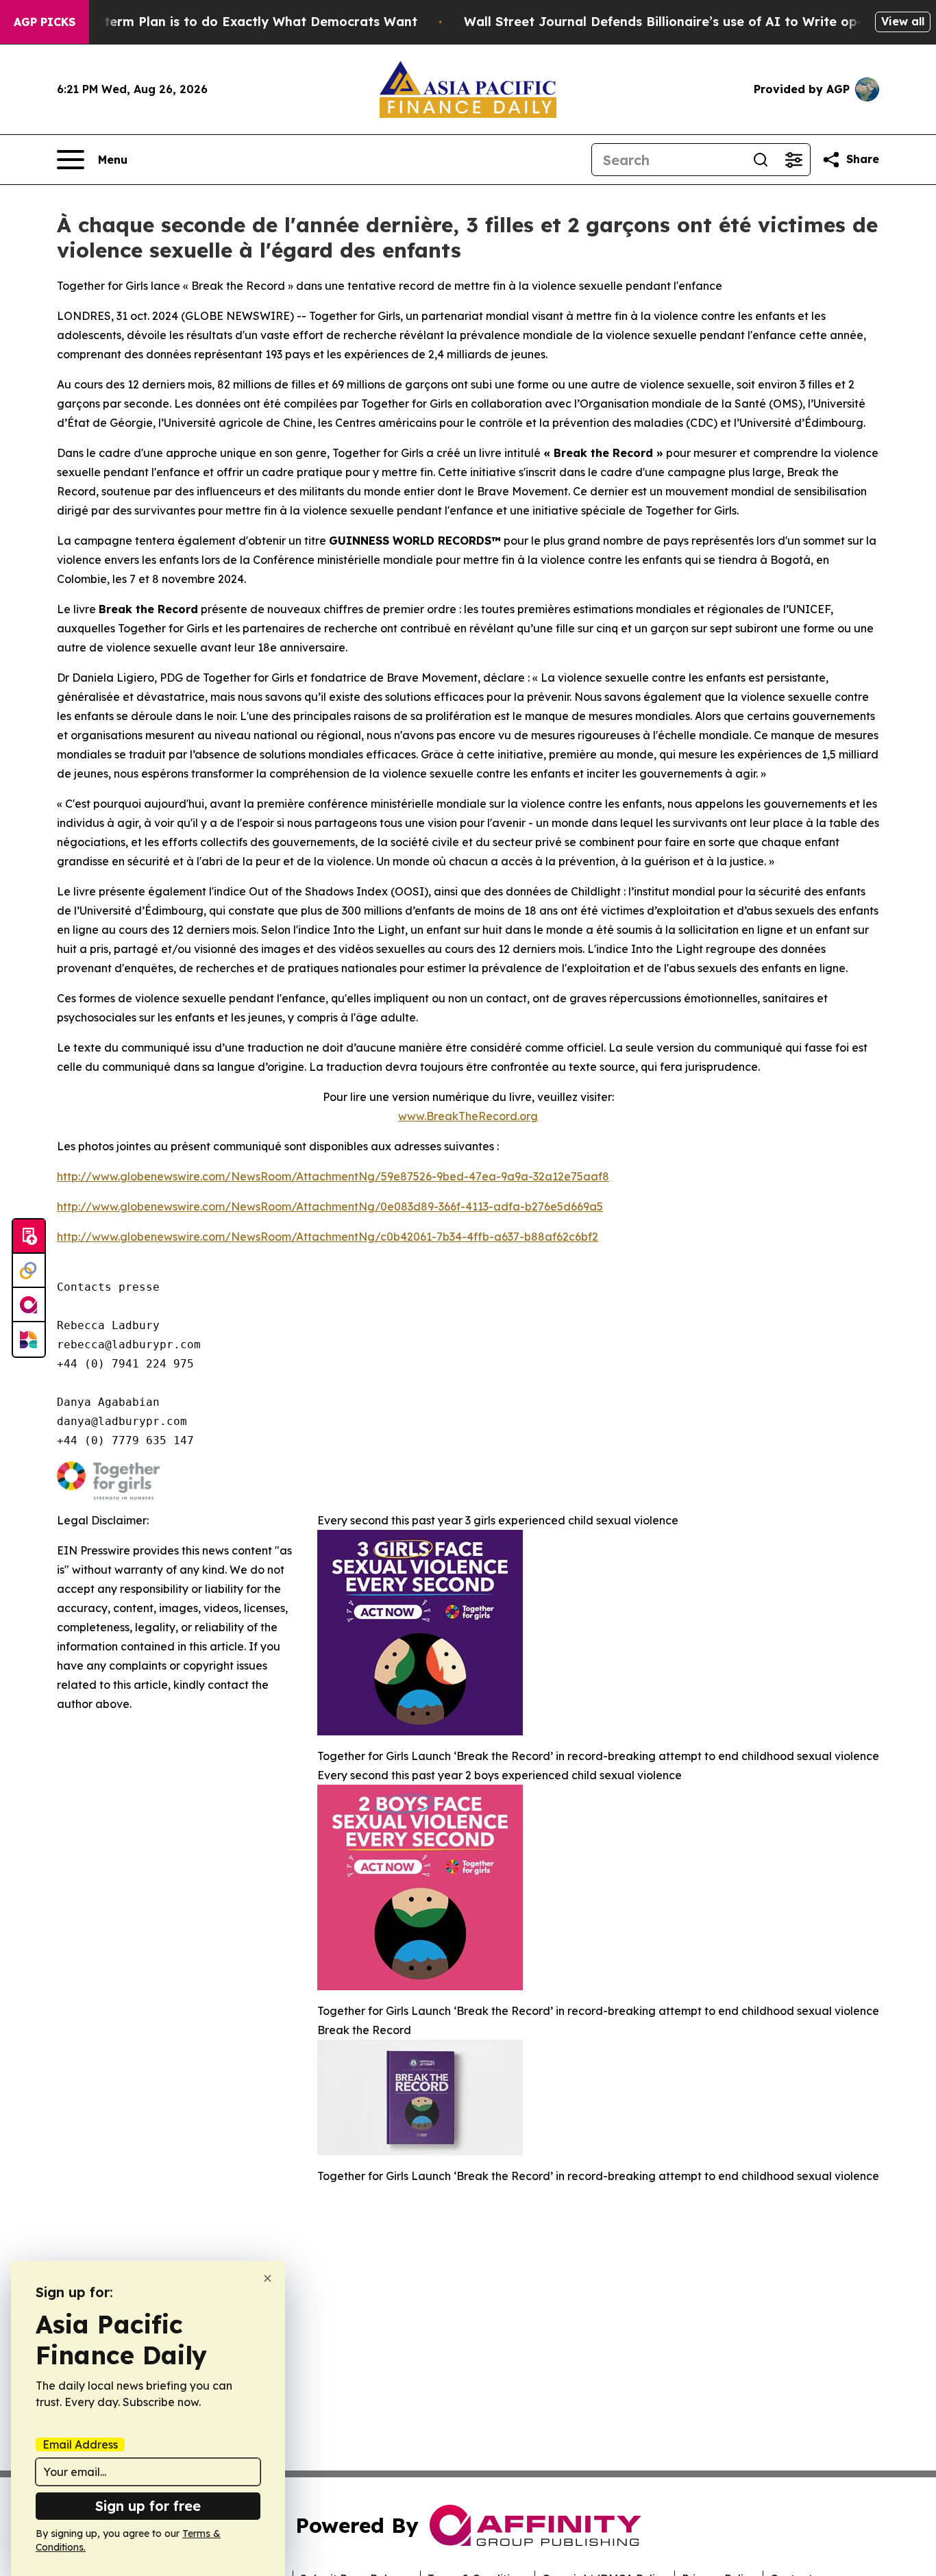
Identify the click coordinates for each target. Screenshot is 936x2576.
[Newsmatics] (29, 1339)
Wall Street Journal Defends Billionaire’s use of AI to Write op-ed (671, 22)
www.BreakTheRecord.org (468, 1116)
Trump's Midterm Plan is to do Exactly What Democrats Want (223, 22)
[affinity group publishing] (29, 1305)
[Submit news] (29, 1237)
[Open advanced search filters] (793, 160)
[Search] (761, 160)
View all (903, 21)
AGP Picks (45, 22)
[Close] (268, 2278)
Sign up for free (148, 2506)
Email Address (80, 2444)
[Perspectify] (29, 1271)
